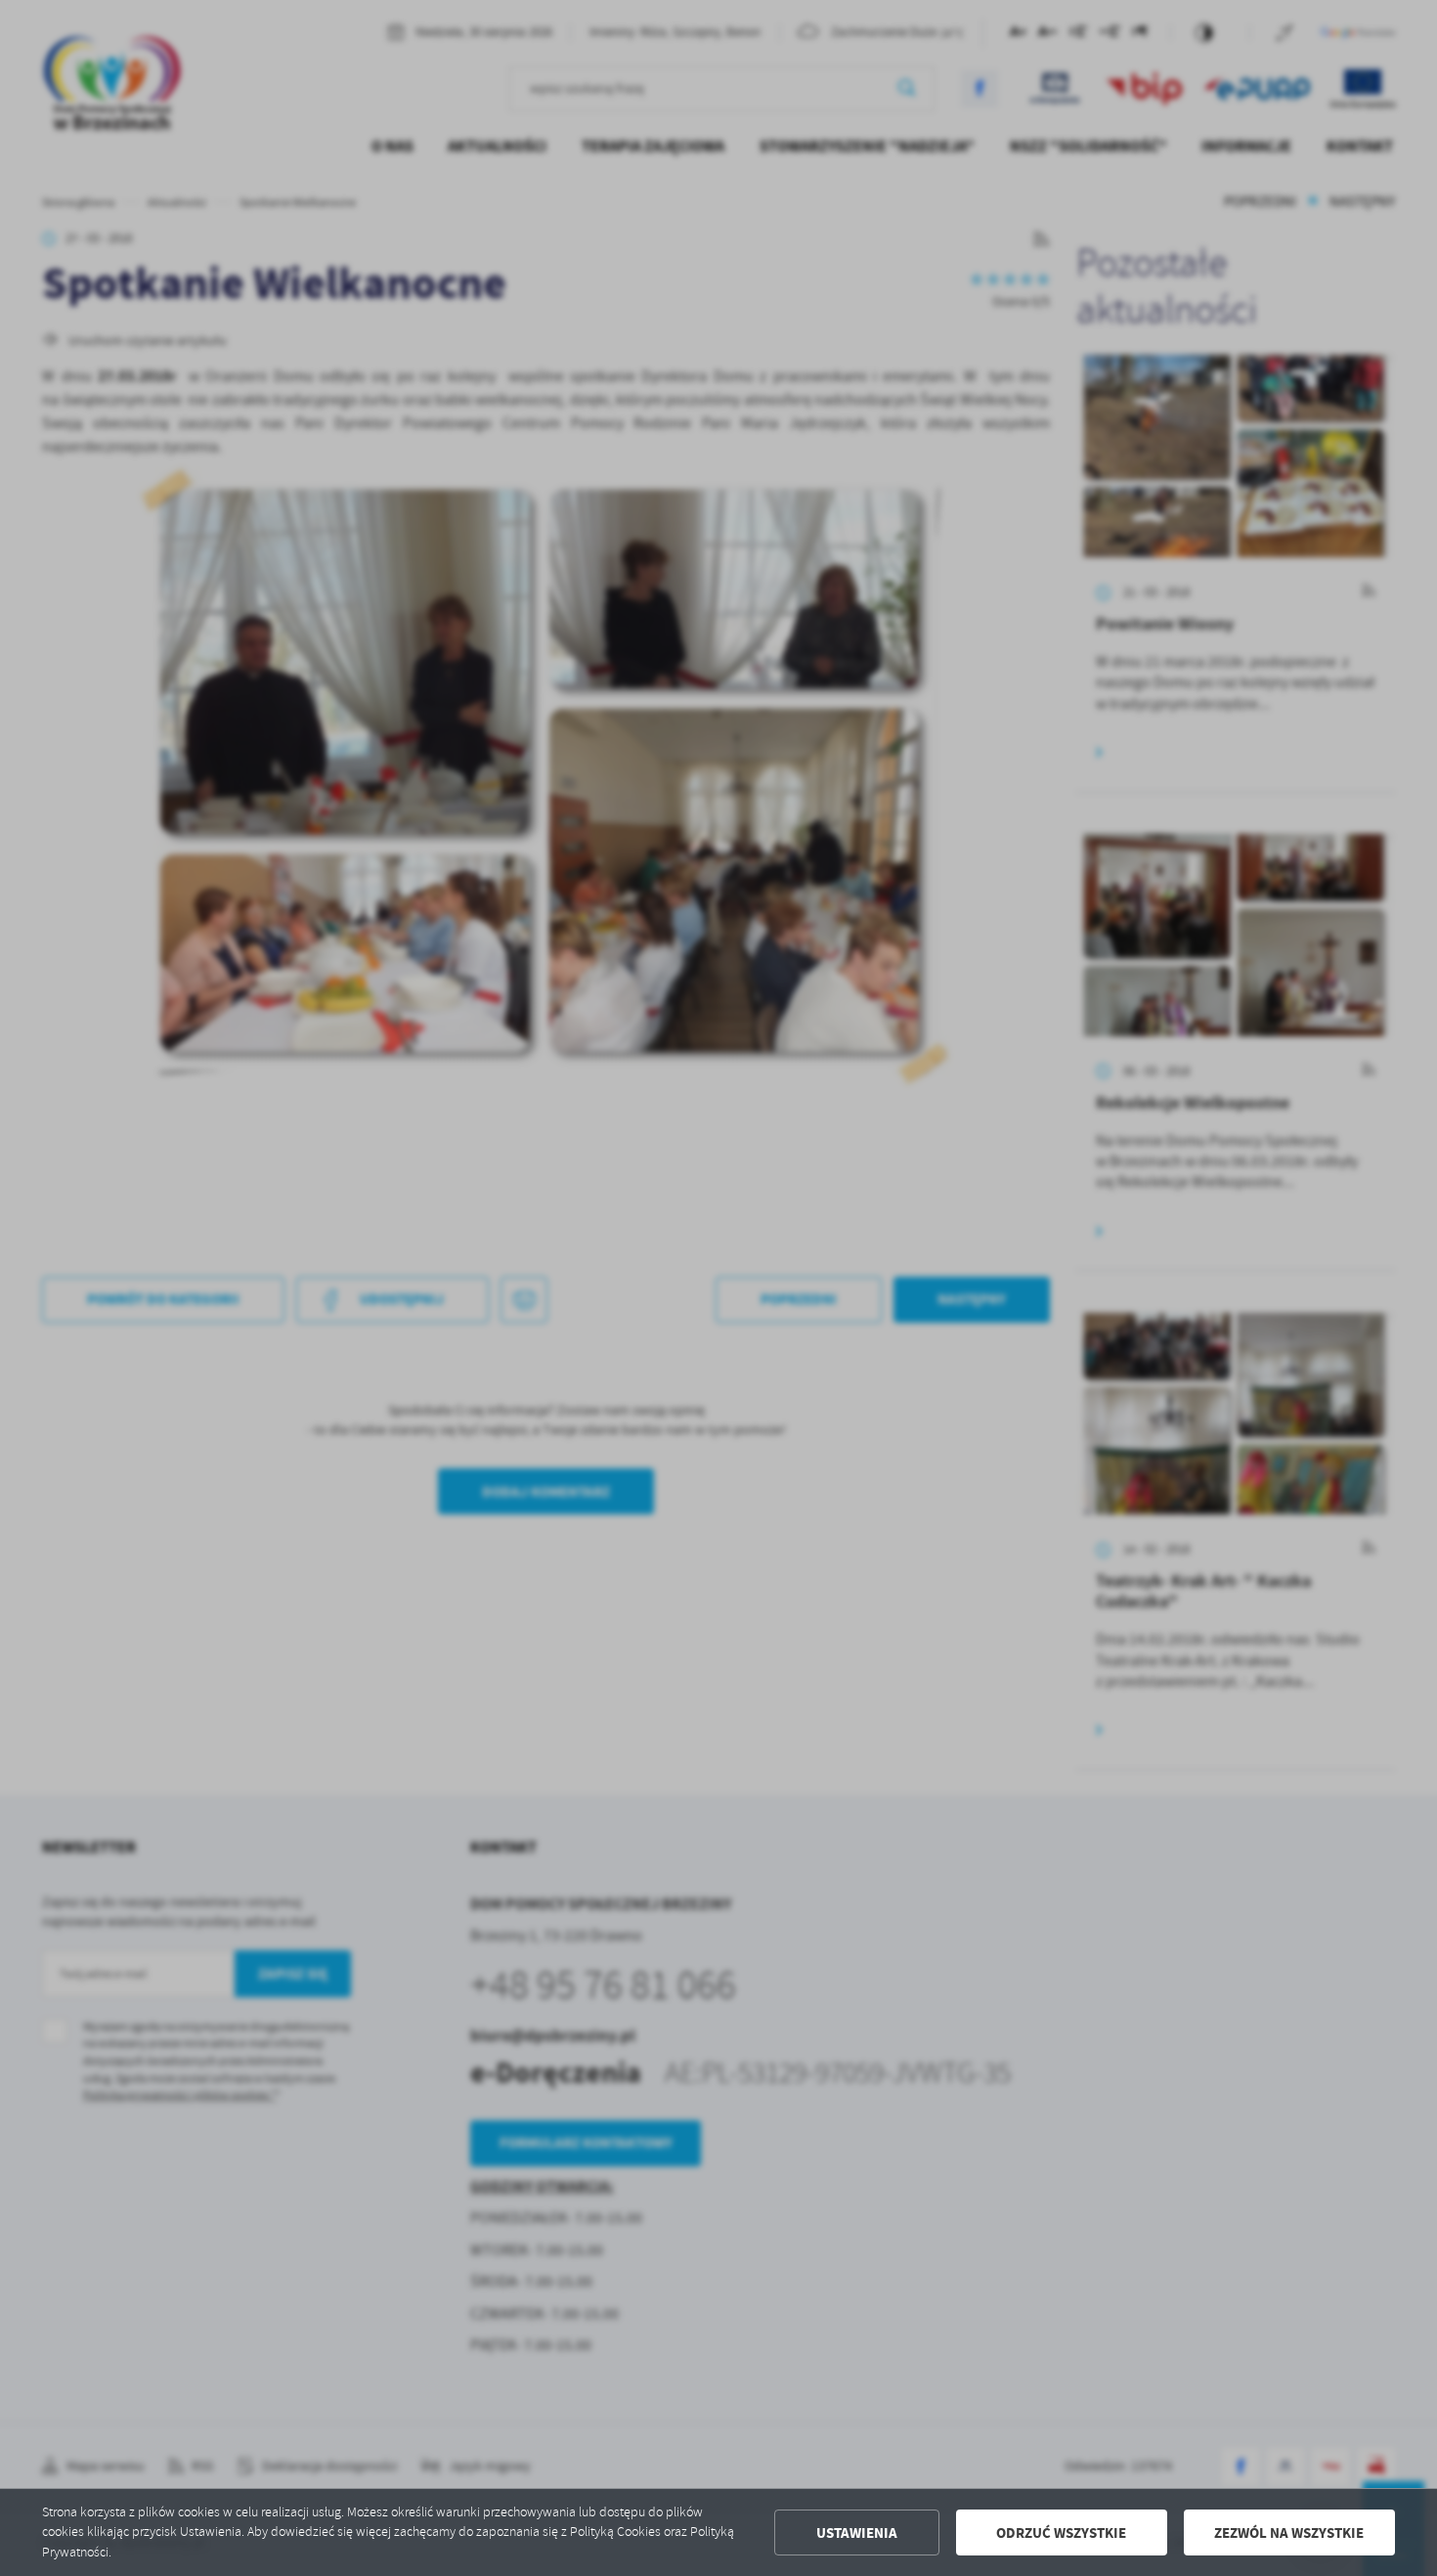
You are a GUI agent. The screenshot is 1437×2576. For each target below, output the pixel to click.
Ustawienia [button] (857, 2533)
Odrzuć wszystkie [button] (1061, 2533)
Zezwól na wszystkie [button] (1289, 2533)
